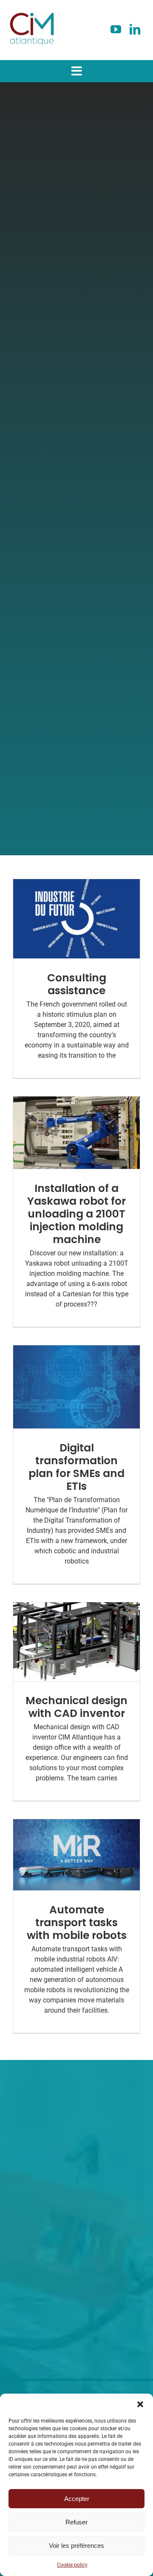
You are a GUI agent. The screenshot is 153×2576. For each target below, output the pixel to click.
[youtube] (116, 29)
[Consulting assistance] (76, 919)
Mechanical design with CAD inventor (76, 1707)
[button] (140, 2404)
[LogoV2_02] (32, 10)
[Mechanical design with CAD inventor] (76, 1642)
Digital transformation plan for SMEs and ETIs (76, 1467)
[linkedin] (135, 29)
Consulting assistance (77, 984)
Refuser (76, 2522)
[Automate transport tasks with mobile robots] (76, 1855)
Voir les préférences (76, 2546)
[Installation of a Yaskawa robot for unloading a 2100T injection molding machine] (76, 1133)
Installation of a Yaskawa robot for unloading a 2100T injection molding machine (76, 1214)
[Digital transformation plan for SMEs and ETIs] (76, 1387)
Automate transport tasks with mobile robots (77, 1923)
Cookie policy (72, 2565)
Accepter (77, 2499)
